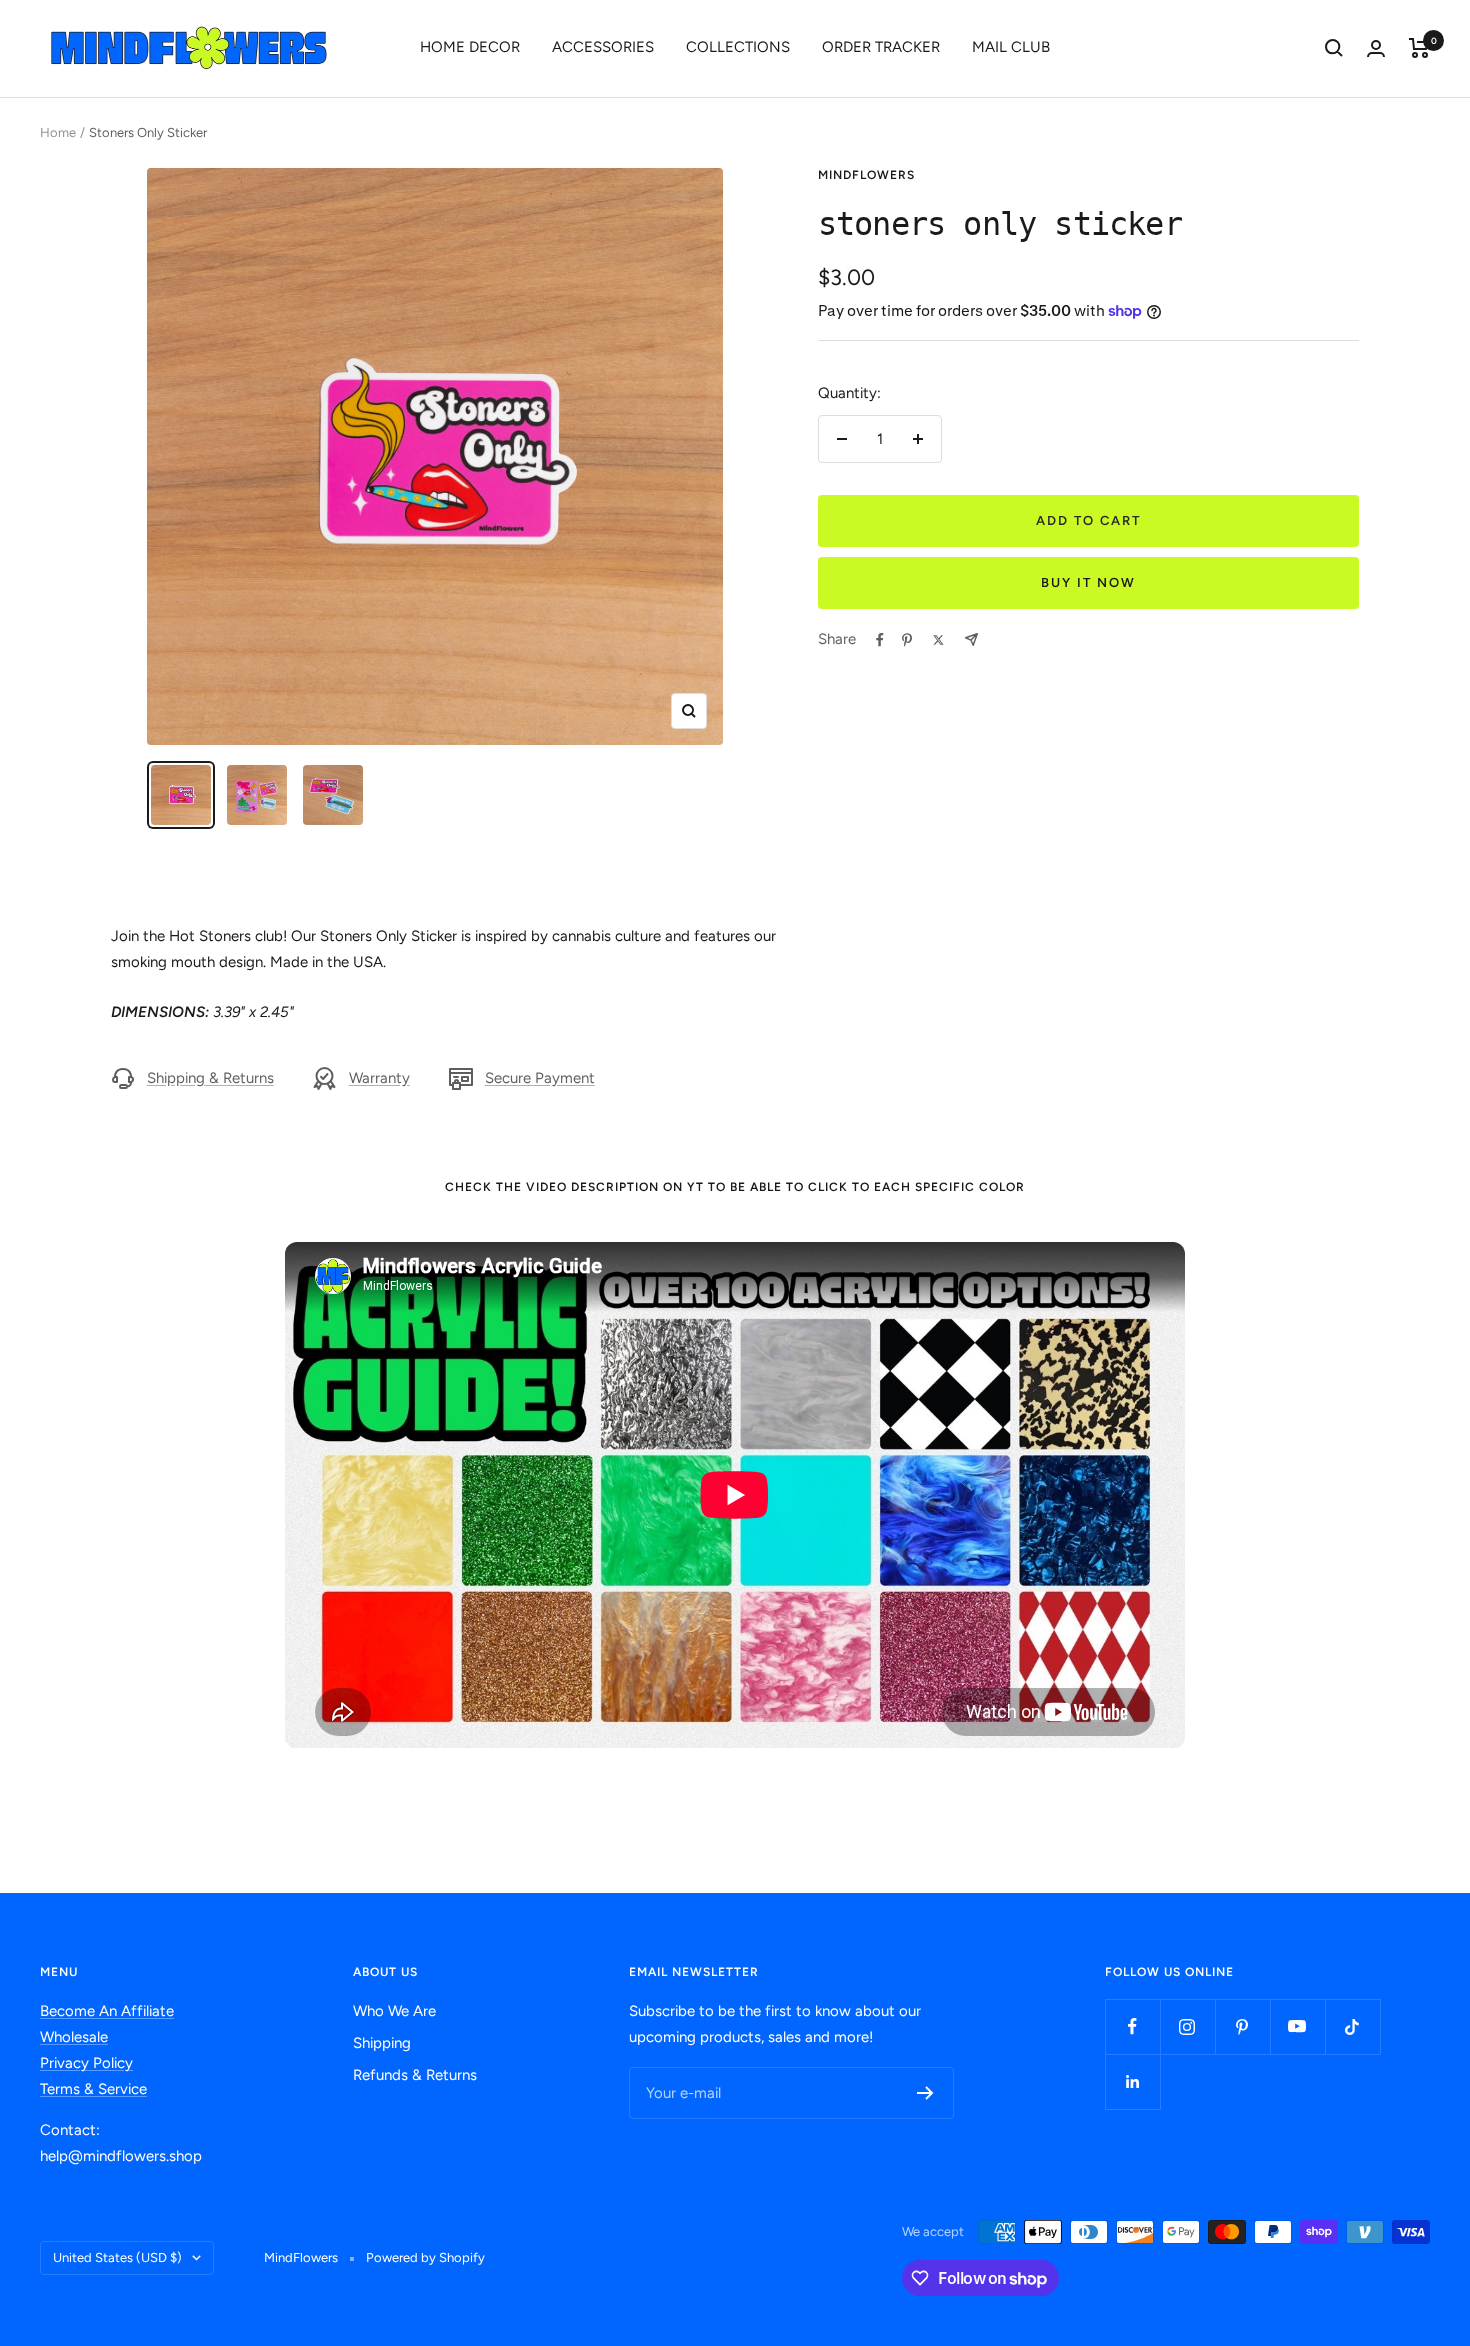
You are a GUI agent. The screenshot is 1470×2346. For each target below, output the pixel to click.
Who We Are (394, 2011)
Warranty (379, 1078)
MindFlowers (866, 175)
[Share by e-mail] (971, 639)
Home (58, 132)
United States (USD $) (117, 2257)
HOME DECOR (470, 47)
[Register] (925, 2093)
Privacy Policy (86, 2063)
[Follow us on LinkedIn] (1132, 2081)
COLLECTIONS (738, 47)
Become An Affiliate (107, 2011)
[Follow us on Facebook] (1132, 2026)
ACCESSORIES (603, 47)
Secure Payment (540, 1078)
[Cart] (1419, 48)
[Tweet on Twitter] (938, 640)
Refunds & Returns (415, 2075)
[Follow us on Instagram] (1187, 2026)
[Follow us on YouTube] (1297, 2026)
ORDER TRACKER (881, 47)
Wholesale (74, 2037)
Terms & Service (93, 2089)
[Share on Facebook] (880, 640)
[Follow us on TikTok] (1352, 2026)
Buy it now (1088, 582)
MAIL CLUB (1011, 47)
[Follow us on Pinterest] (1242, 2026)
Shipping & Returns (210, 1078)
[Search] (1334, 48)
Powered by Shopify (425, 2257)
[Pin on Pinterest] (907, 640)
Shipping (382, 2043)
